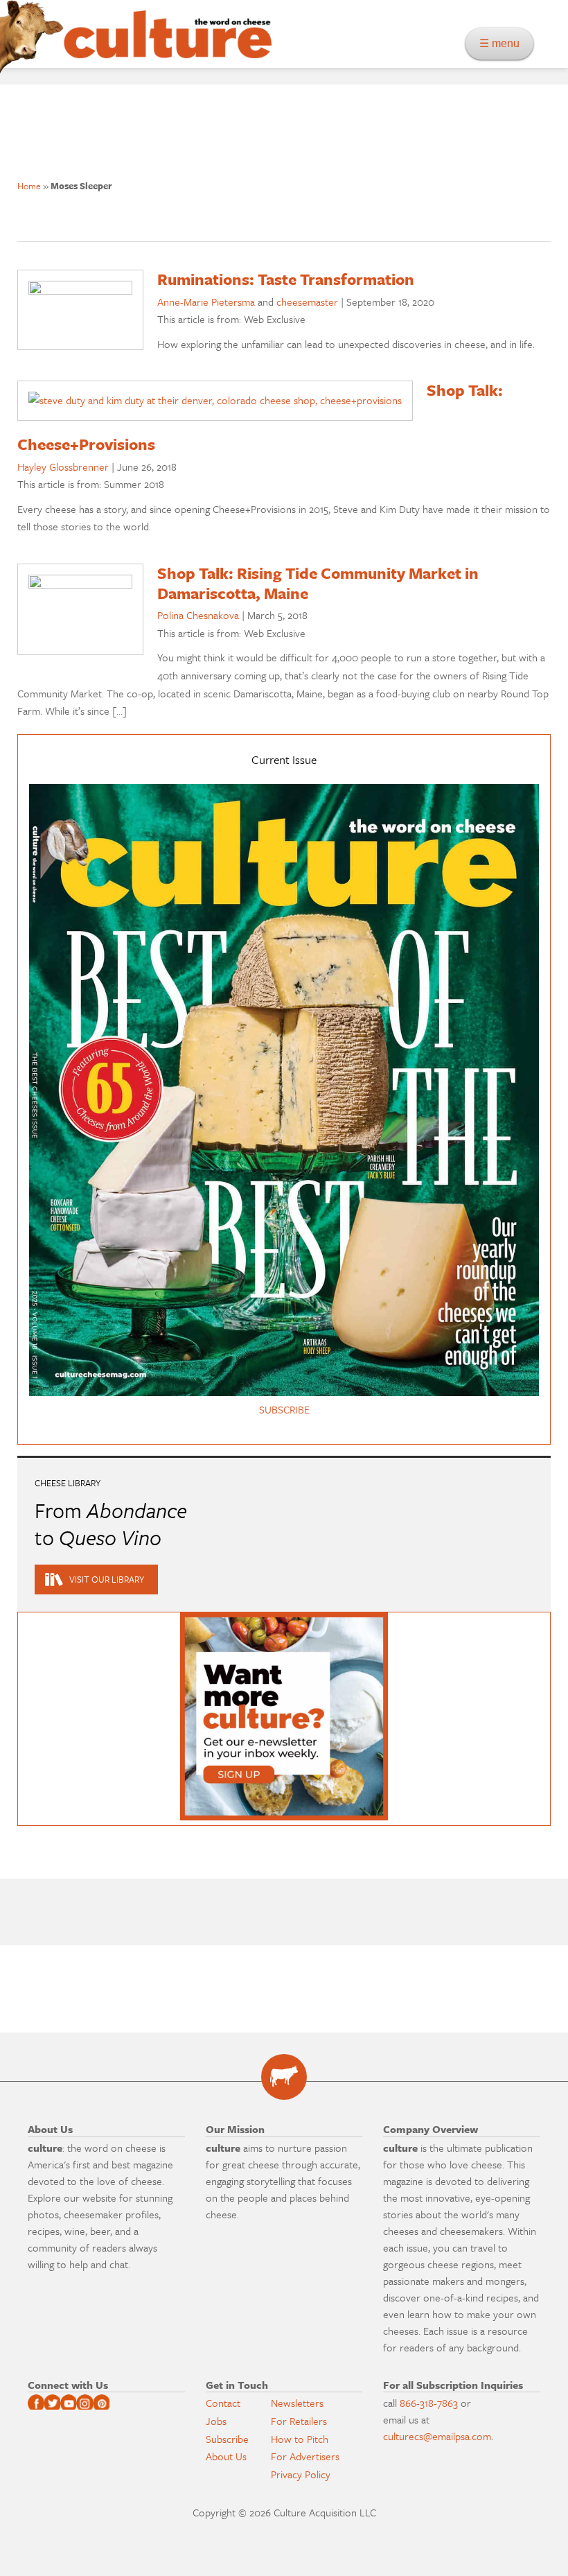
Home (29, 186)
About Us (226, 2456)
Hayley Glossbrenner (63, 467)
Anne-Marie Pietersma (206, 302)
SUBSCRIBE (284, 1409)
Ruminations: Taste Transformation (286, 279)
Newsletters (297, 2403)
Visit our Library (107, 1579)
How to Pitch (300, 2439)
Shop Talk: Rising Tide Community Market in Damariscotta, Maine (318, 583)
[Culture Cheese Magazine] (284, 2077)
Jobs (216, 2421)
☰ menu (504, 43)
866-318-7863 (429, 2403)
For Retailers (299, 2421)
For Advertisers (305, 2456)
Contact (223, 2403)
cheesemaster (307, 302)
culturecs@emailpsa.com (437, 2436)
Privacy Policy (301, 2474)
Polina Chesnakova (198, 615)
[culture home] (168, 46)
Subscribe (227, 2439)
